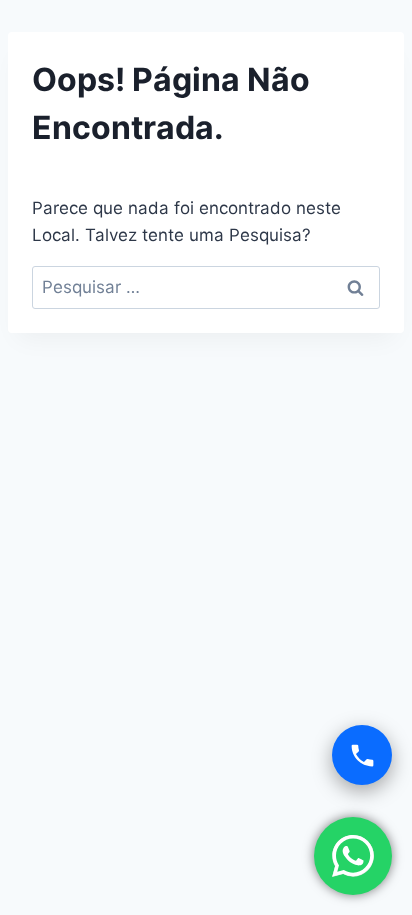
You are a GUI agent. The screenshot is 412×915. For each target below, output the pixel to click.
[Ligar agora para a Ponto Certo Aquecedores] (362, 755)
